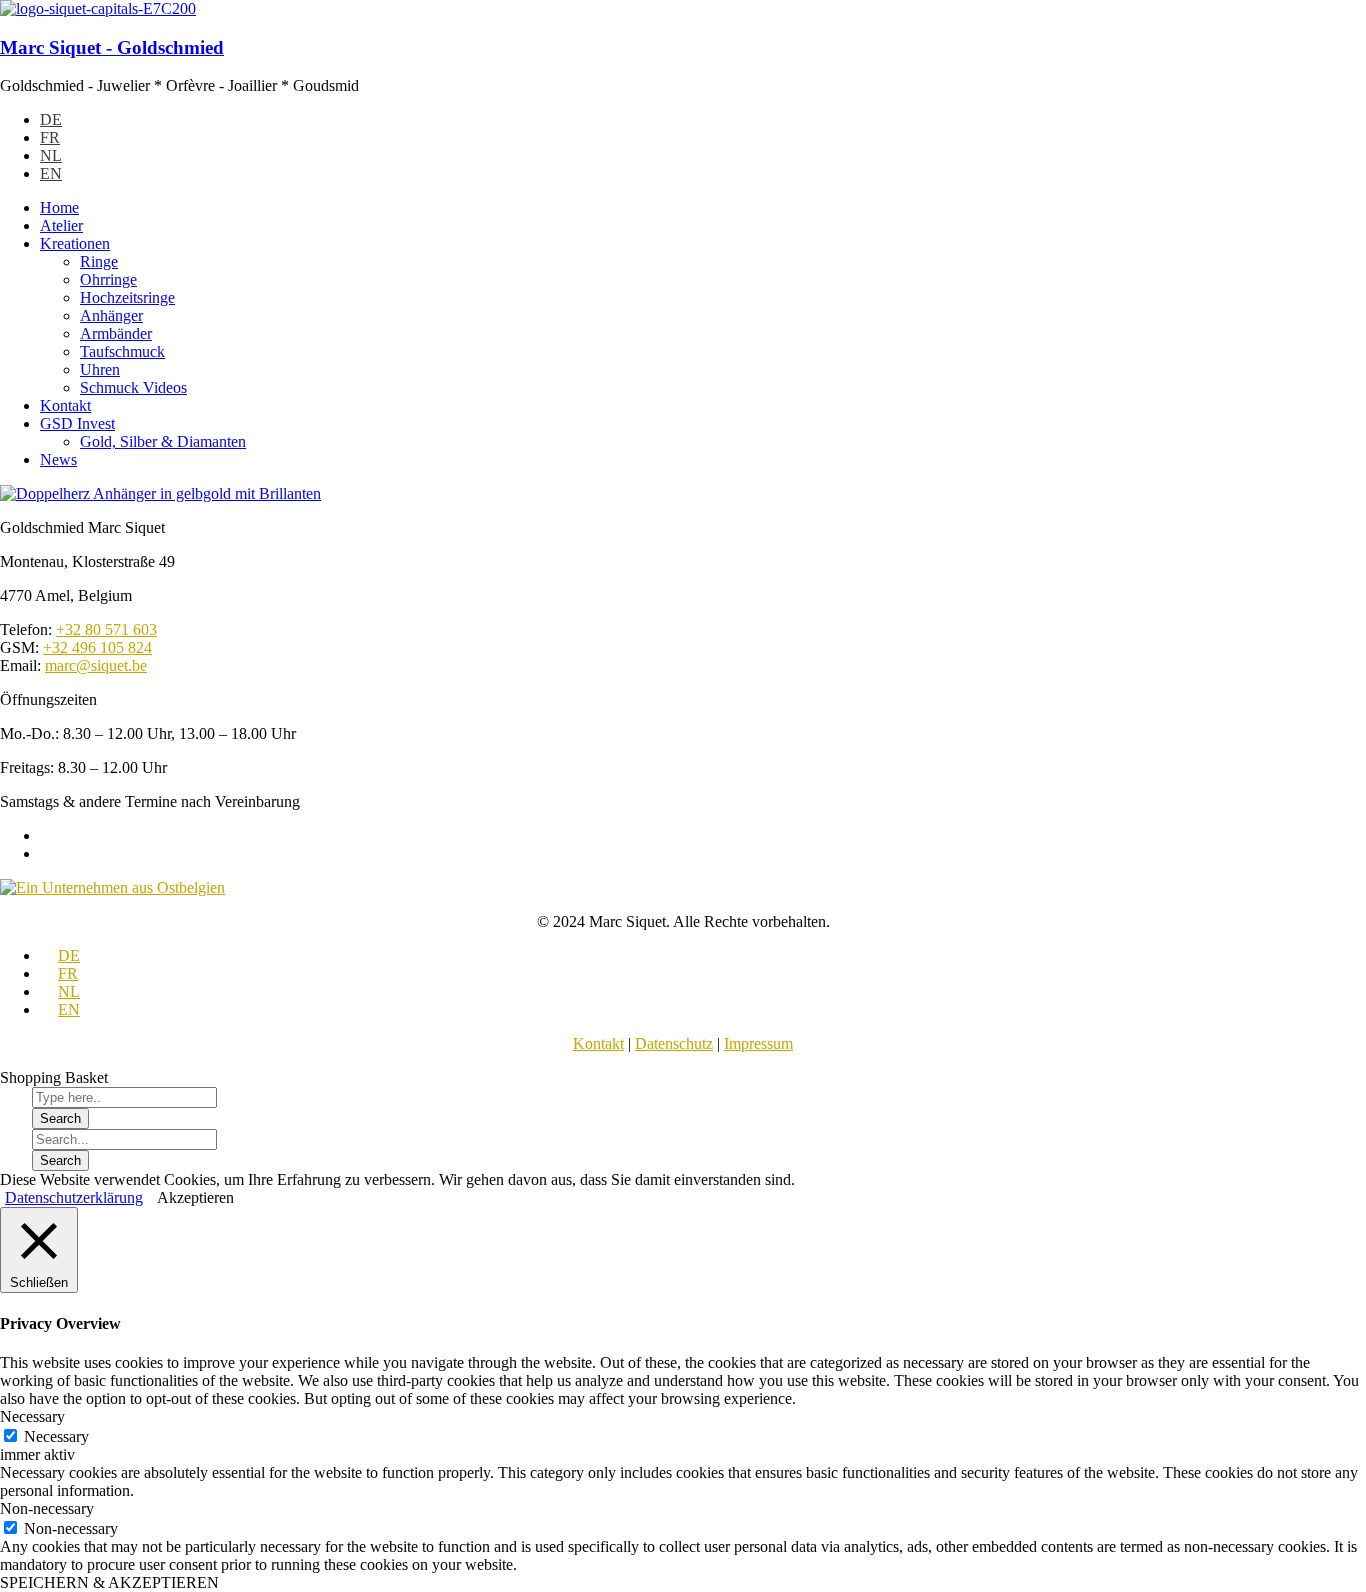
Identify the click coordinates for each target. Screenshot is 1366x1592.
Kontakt (598, 1043)
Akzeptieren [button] (195, 1197)
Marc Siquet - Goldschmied (112, 47)
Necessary (56, 1436)
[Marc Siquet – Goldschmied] (98, 8)
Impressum (758, 1043)
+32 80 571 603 (106, 629)
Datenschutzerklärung (74, 1197)
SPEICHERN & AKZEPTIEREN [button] (109, 1582)
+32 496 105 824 (97, 647)
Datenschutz (674, 1043)
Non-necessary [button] (47, 1508)
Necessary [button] (32, 1416)
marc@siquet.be (96, 665)
